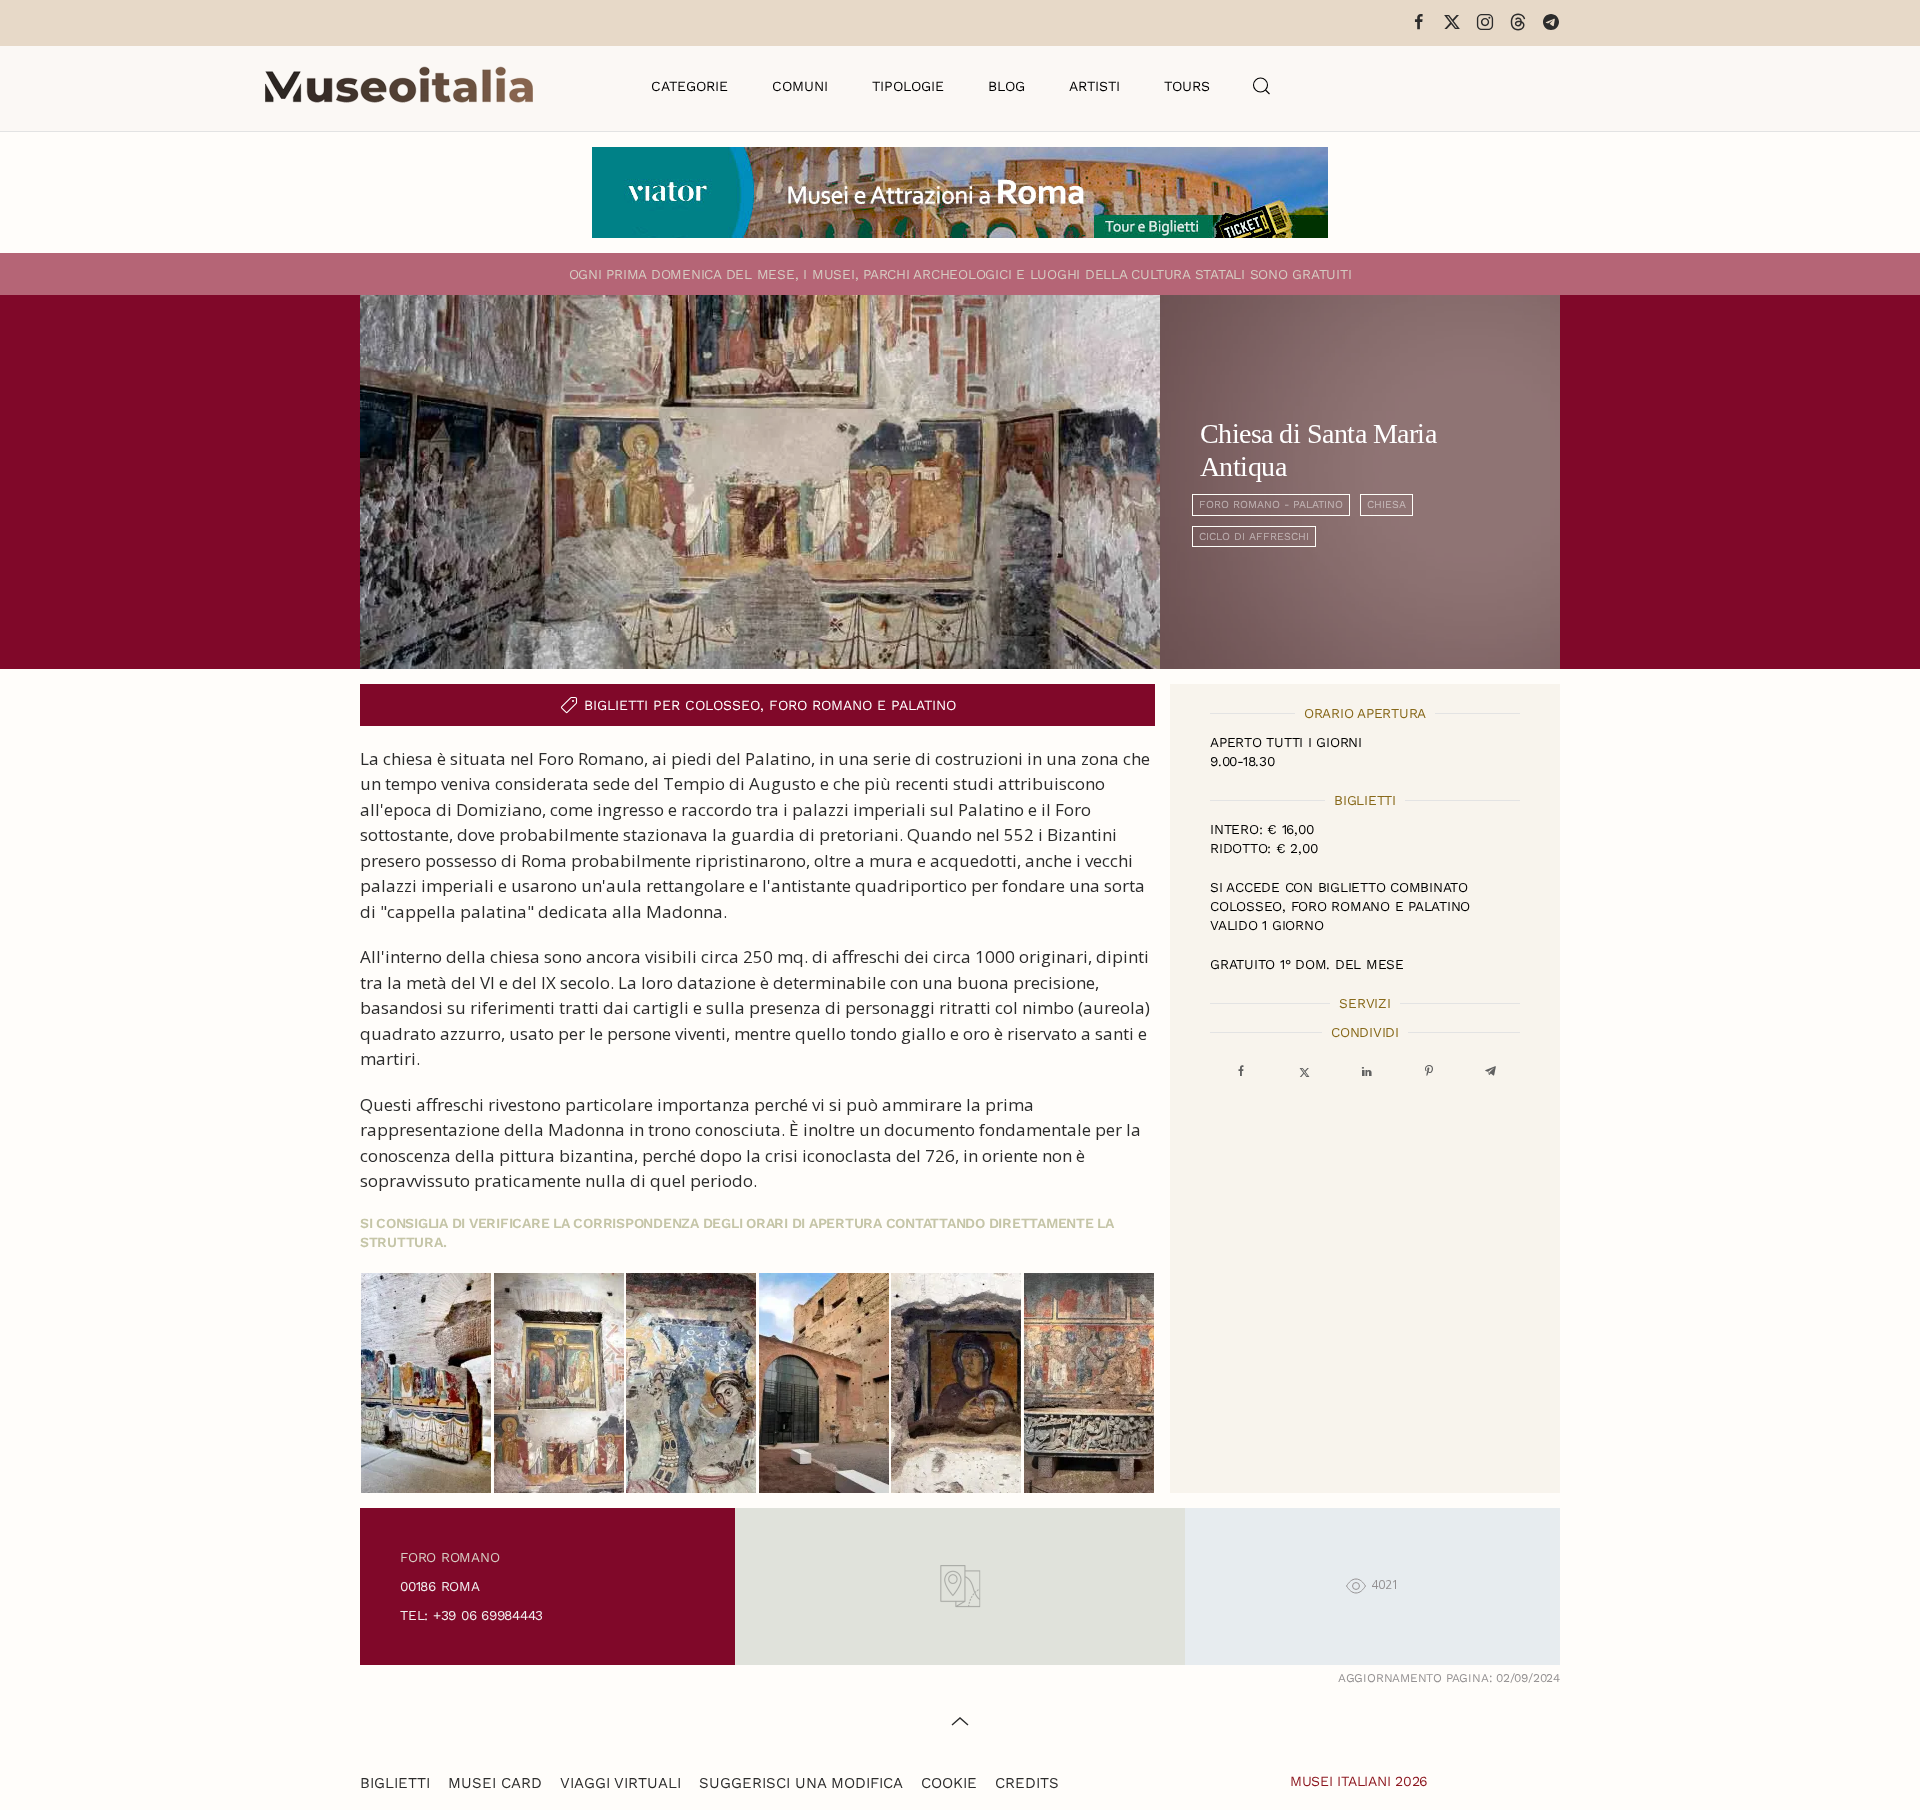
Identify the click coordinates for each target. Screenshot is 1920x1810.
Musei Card (495, 1783)
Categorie (689, 86)
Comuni (800, 86)
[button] (1262, 86)
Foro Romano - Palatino (1271, 504)
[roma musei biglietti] (960, 190)
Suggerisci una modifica (801, 1783)
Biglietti (395, 1783)
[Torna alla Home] (399, 86)
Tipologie (908, 86)
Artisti (1094, 86)
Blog (1006, 86)
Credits (1027, 1783)
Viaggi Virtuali (620, 1783)
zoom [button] (426, 1383)
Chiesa (1386, 504)
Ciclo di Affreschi (1254, 536)
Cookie (949, 1783)
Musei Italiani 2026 (1359, 1781)
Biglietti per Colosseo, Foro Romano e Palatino (770, 705)
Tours (1187, 86)
